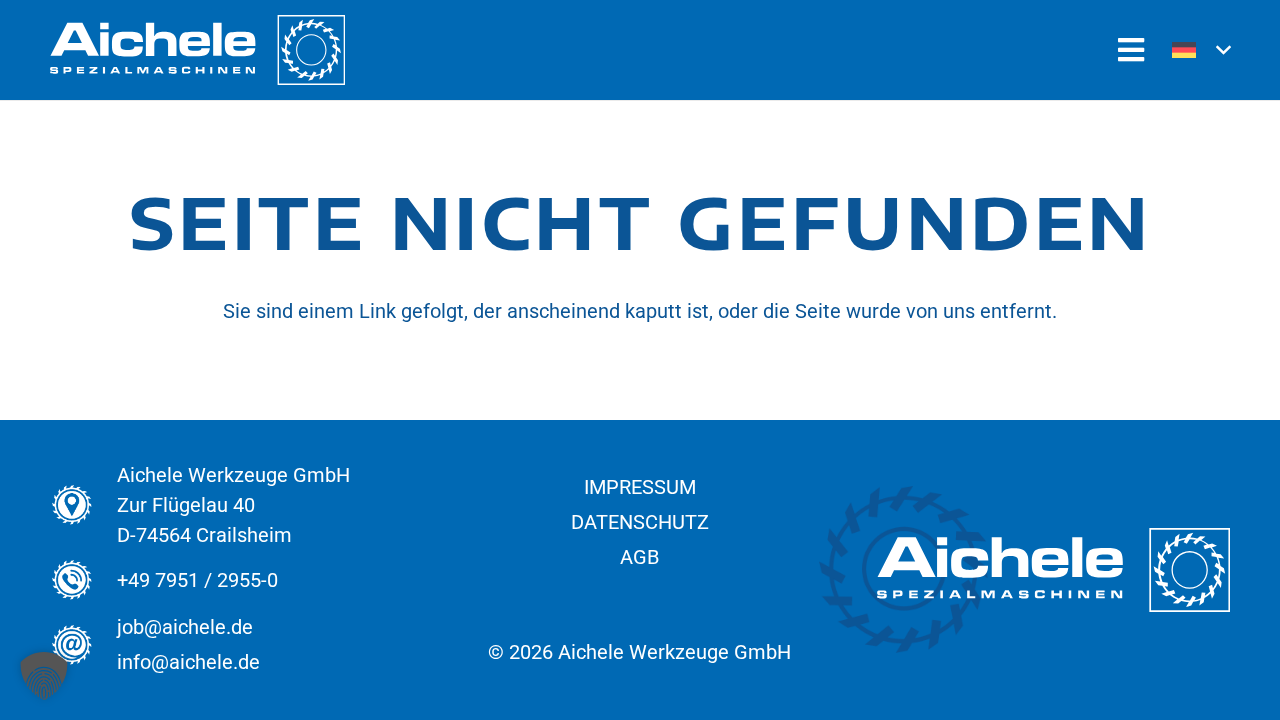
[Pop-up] (1131, 50)
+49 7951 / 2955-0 (197, 580)
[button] (1201, 50)
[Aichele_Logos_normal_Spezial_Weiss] (197, 50)
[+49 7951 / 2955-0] (83, 580)
